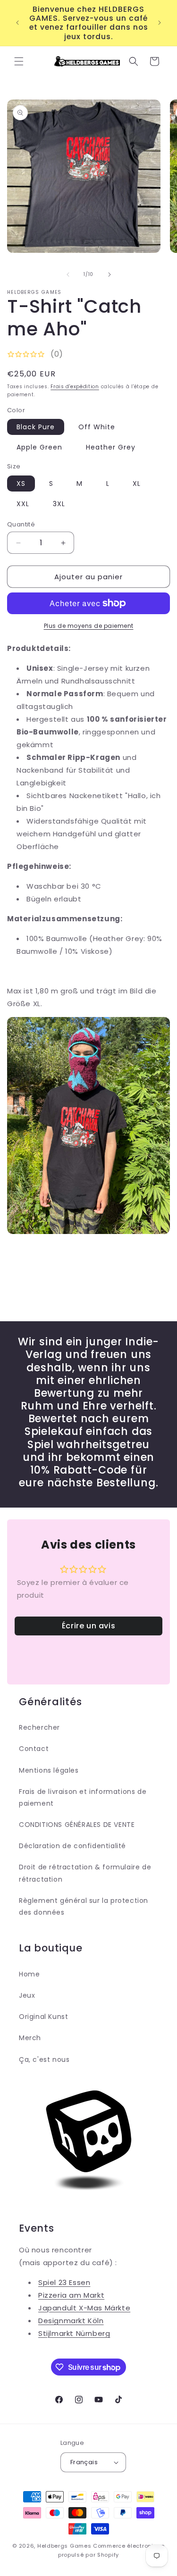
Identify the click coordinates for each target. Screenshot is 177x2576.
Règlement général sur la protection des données (84, 1906)
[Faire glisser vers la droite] (110, 275)
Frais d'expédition (75, 387)
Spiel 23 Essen (64, 2282)
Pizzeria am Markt (71, 2295)
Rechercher (39, 1727)
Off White (97, 427)
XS (21, 484)
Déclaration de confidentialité (72, 1846)
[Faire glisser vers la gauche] (68, 275)
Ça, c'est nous (44, 2059)
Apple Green (39, 447)
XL (137, 484)
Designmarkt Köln (71, 2321)
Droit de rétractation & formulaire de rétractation (85, 1873)
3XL (59, 504)
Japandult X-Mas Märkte (84, 2308)
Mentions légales (49, 1770)
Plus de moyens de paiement (89, 626)
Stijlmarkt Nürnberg (74, 2333)
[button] (19, 61)
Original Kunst (43, 2017)
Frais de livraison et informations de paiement (83, 1797)
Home (29, 1974)
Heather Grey (111, 447)
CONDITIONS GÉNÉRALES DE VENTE (77, 1825)
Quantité (21, 524)
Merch (30, 2038)
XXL (23, 504)
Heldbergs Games (64, 2546)
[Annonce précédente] (17, 23)
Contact (34, 1749)
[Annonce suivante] (160, 23)
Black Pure (36, 427)
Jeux (27, 1995)
